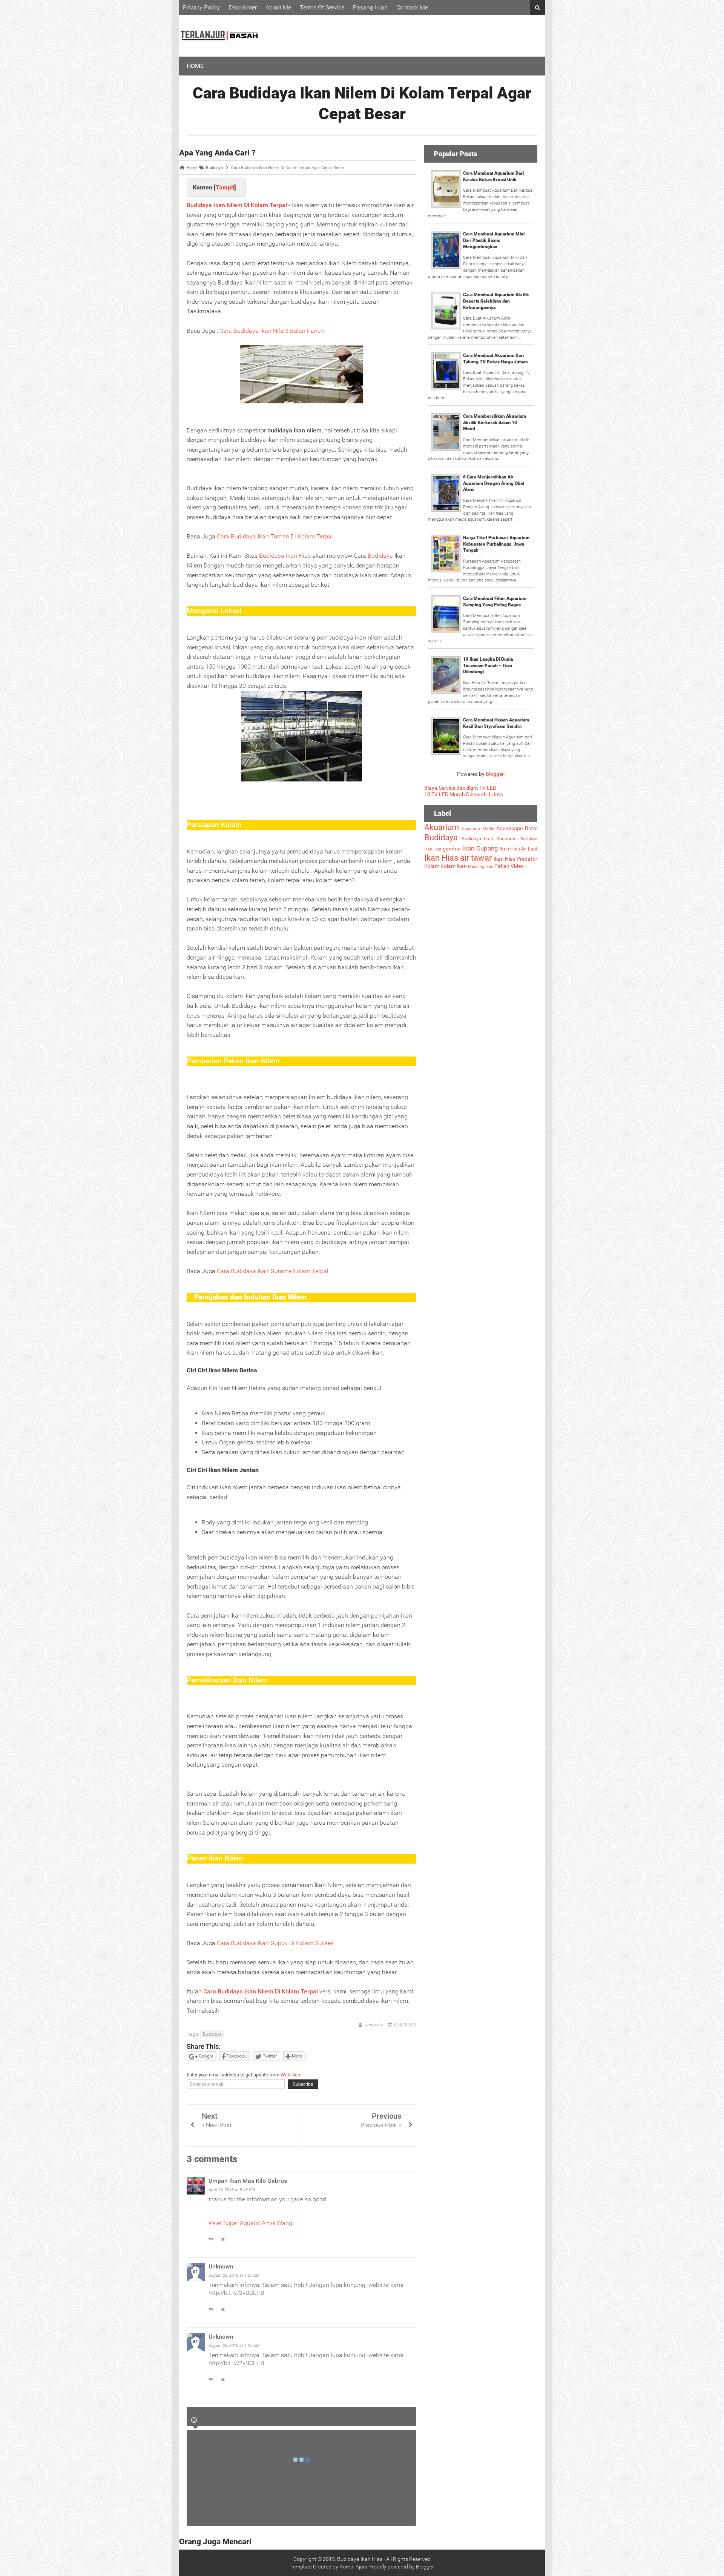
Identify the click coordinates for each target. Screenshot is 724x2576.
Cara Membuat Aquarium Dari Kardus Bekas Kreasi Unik (493, 176)
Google (205, 2056)
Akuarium (442, 827)
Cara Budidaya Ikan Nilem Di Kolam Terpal (261, 1991)
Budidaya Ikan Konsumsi (490, 839)
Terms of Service (322, 7)
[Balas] (211, 2239)
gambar (452, 849)
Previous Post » (381, 2125)
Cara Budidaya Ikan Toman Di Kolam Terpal (275, 536)
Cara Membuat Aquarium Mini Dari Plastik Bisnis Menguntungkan (494, 240)
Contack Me (412, 7)
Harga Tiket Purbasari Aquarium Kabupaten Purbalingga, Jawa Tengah (496, 544)
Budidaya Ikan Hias (285, 556)
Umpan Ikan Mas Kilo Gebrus (248, 2181)
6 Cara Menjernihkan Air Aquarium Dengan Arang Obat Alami (494, 483)
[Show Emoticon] (194, 2420)
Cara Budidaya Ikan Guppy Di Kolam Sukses (275, 1943)
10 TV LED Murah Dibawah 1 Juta (464, 794)
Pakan (502, 866)
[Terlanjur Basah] (219, 51)
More (296, 2056)
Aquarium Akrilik (478, 829)
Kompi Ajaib (353, 2567)
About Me (278, 7)
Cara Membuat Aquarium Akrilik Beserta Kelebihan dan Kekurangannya (496, 301)
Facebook (236, 2056)
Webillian (290, 2075)
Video (517, 866)
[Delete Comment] (223, 2239)
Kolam (432, 866)
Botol (531, 828)
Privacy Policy (202, 7)
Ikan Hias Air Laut (518, 849)
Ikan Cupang (480, 848)
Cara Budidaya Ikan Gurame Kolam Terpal (273, 1271)
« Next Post (217, 2125)
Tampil (225, 187)
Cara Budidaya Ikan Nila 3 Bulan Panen (272, 331)
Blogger (495, 774)
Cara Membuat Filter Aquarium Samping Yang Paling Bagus (495, 602)
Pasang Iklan (370, 7)
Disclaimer (243, 7)
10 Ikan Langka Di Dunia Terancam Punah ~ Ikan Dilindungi (488, 666)
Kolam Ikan (454, 866)
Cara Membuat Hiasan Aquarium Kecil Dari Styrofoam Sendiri (496, 723)
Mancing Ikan (481, 867)
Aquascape (509, 828)
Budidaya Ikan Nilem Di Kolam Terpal (237, 205)
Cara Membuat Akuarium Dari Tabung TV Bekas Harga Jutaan (495, 359)
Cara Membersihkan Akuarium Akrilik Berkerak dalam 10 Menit (495, 423)
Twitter (269, 2056)
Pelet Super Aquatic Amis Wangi (251, 2223)
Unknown (221, 2266)
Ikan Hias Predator (515, 859)
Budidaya (380, 556)
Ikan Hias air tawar (458, 858)
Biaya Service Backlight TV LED (460, 788)
